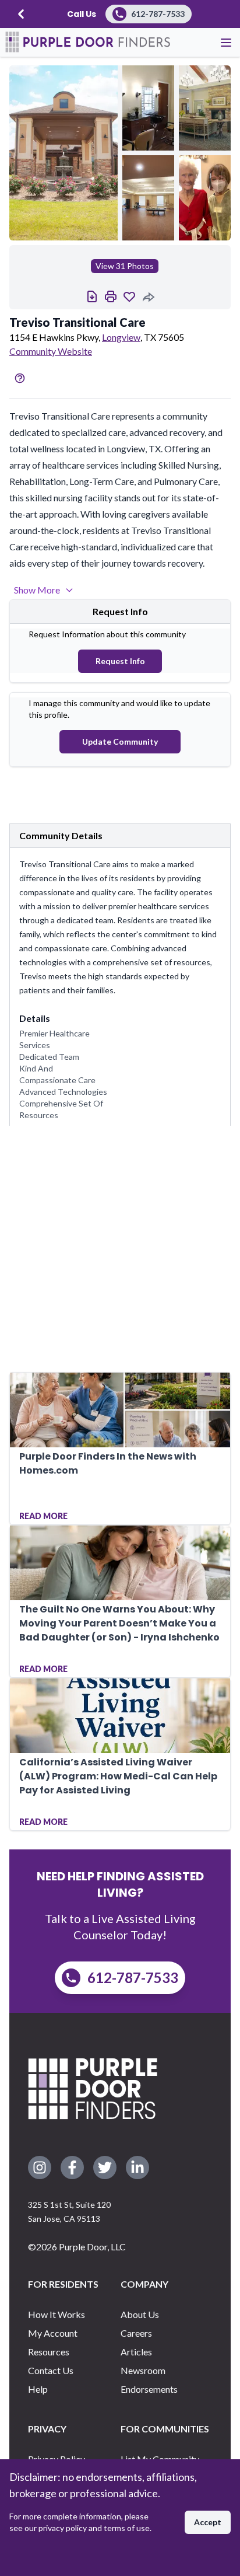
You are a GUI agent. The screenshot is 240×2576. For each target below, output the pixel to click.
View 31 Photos (125, 266)
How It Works (57, 2314)
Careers (136, 2333)
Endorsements (149, 2389)
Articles (136, 2352)
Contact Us (51, 2370)
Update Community (120, 741)
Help (38, 2389)
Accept (208, 2522)
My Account (53, 2333)
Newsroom (143, 2370)
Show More (37, 590)
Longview (121, 337)
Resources (49, 2352)
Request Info (120, 661)
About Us (140, 2314)
